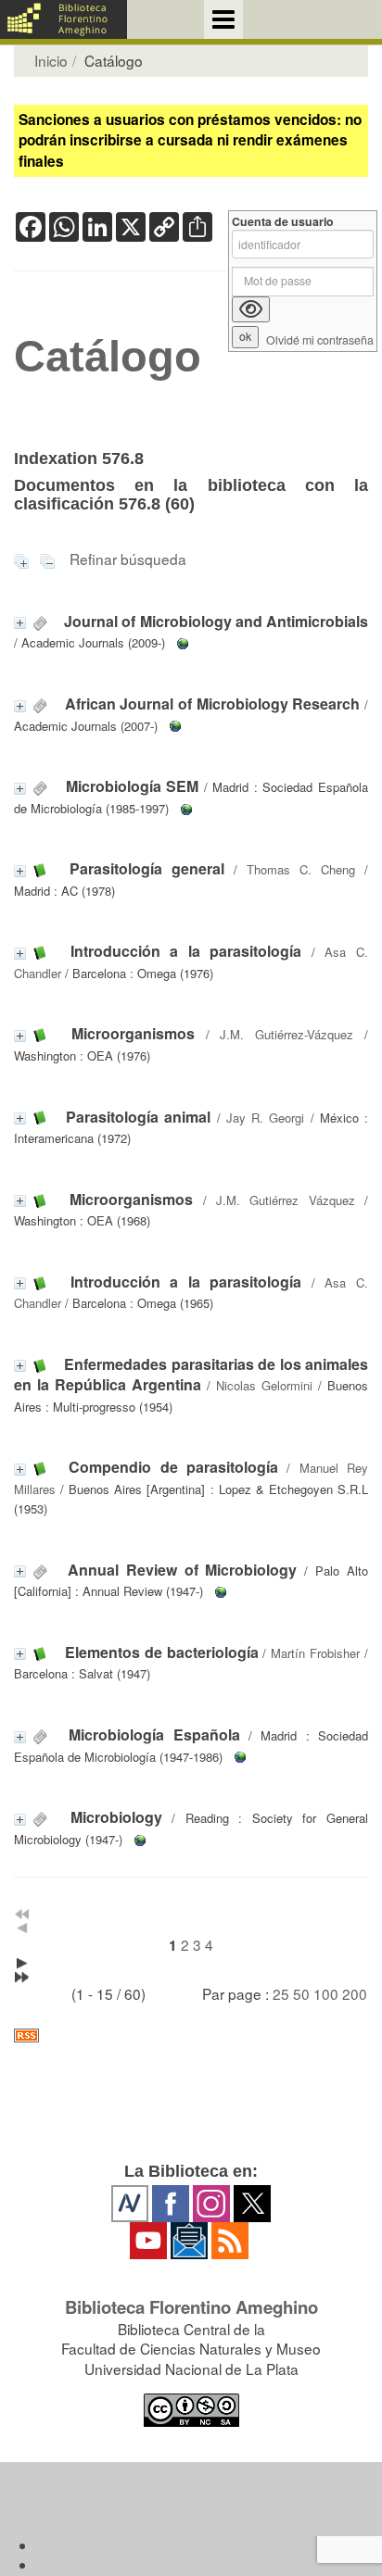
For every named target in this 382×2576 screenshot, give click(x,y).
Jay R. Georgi (265, 1118)
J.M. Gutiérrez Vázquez (286, 1200)
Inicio (51, 60)
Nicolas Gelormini (264, 1385)
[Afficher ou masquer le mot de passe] (251, 309)
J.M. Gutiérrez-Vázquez (286, 1034)
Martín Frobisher (315, 1653)
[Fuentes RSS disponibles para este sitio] (191, 2036)
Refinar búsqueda (128, 559)
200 (355, 1993)
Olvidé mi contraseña (320, 340)
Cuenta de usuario (283, 222)
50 (301, 1993)
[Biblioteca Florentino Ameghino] (64, 19)
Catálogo (108, 357)
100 (326, 1993)
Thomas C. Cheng (301, 869)
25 (281, 1993)
